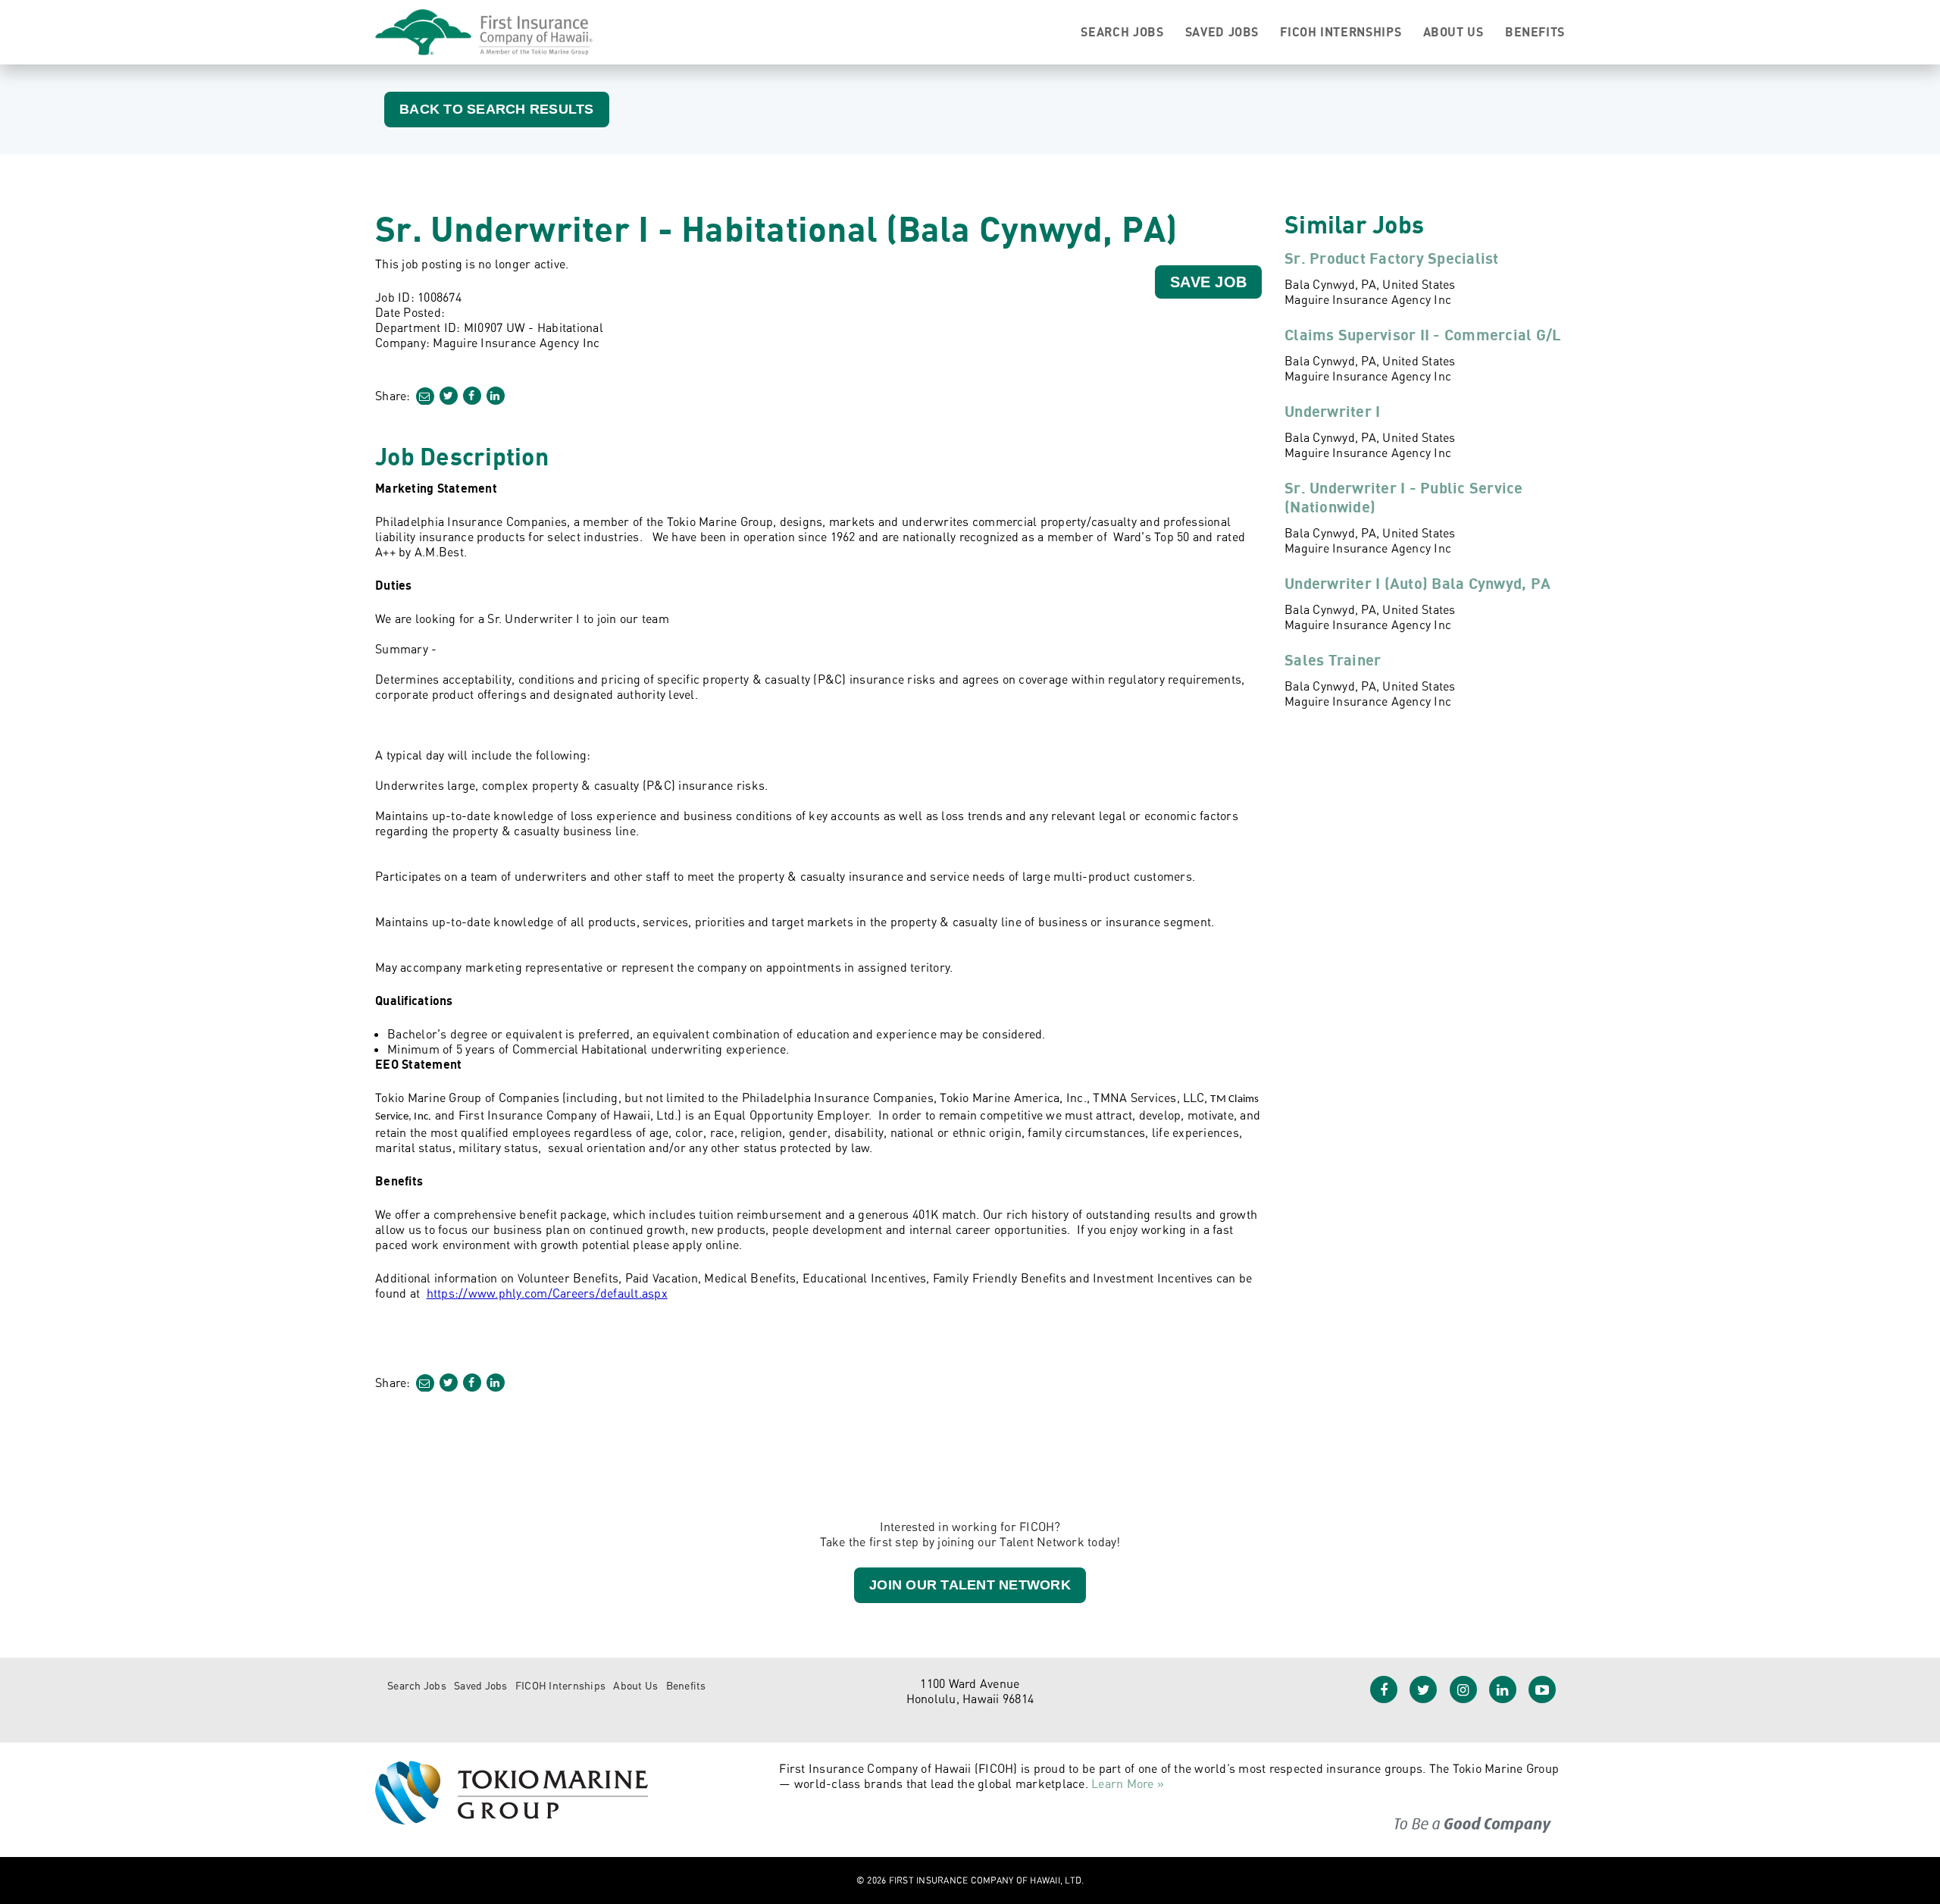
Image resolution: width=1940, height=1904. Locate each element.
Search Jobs (1122, 32)
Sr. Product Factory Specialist (1392, 258)
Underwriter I (1332, 411)
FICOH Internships (1341, 32)
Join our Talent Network (970, 1585)
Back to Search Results (497, 109)
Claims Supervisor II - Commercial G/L (1423, 335)
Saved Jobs (1222, 32)
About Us (1453, 32)
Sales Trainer (1333, 660)
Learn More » (1128, 1783)
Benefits (1535, 32)
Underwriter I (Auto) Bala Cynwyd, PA (1417, 583)
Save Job (1208, 282)
